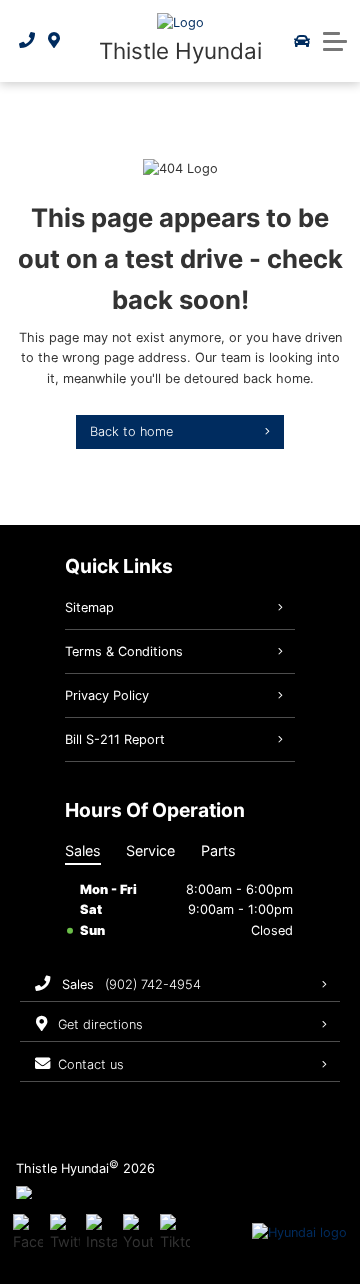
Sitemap (89, 607)
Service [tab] (150, 850)
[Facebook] (28, 1233)
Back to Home (131, 431)
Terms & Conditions (124, 651)
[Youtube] (138, 1233)
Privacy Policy (107, 695)
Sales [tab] (83, 850)
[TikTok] (175, 1233)
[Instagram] (101, 1233)
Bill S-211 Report (115, 739)
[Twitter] (65, 1233)
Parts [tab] (218, 850)
